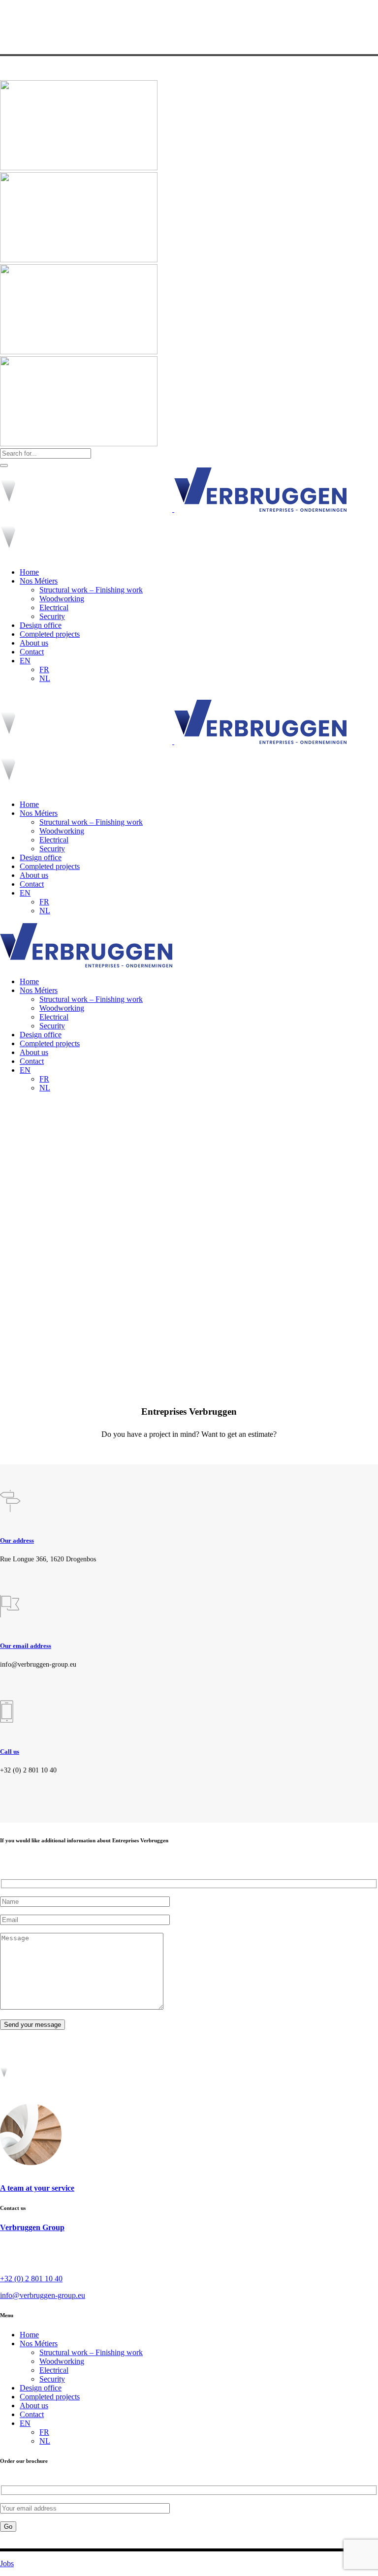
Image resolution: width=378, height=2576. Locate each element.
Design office (41, 2388)
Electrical (54, 2370)
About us (34, 2405)
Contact (32, 2414)
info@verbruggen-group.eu (43, 2295)
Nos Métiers (39, 2343)
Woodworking (62, 2361)
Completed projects (50, 2397)
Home (29, 2335)
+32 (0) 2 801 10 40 (31, 2279)
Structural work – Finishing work (91, 2352)
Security (52, 2379)
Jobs (7, 2563)
